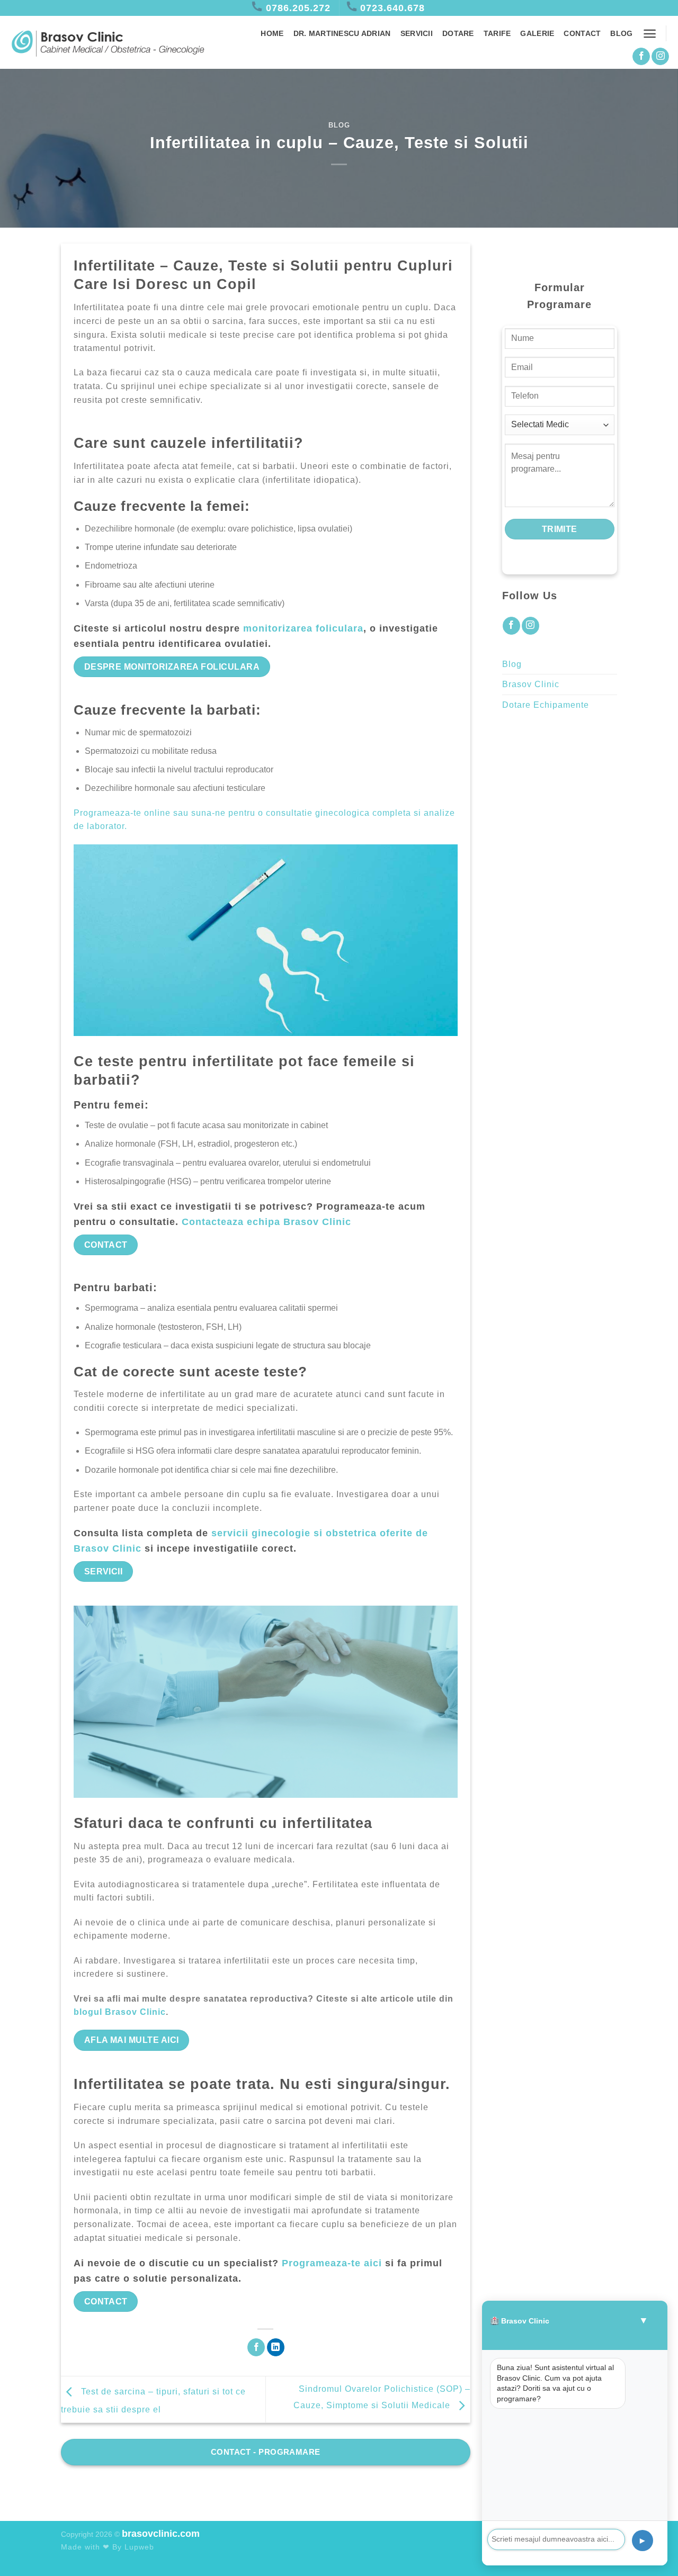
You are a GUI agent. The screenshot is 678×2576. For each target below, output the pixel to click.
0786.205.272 (298, 8)
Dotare (458, 33)
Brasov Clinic (531, 684)
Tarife (497, 33)
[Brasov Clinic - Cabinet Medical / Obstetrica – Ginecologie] (108, 43)
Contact (582, 33)
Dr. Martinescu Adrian (342, 33)
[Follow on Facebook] (641, 57)
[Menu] (650, 34)
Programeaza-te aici (332, 2263)
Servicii (417, 33)
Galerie (537, 33)
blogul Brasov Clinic (120, 2012)
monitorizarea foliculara (303, 628)
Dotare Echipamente (546, 705)
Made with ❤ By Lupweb (108, 2547)
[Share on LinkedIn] (276, 2347)
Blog (621, 33)
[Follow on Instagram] (660, 57)
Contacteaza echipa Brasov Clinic (266, 1222)
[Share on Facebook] (256, 2347)
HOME (272, 33)
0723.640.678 (392, 8)
